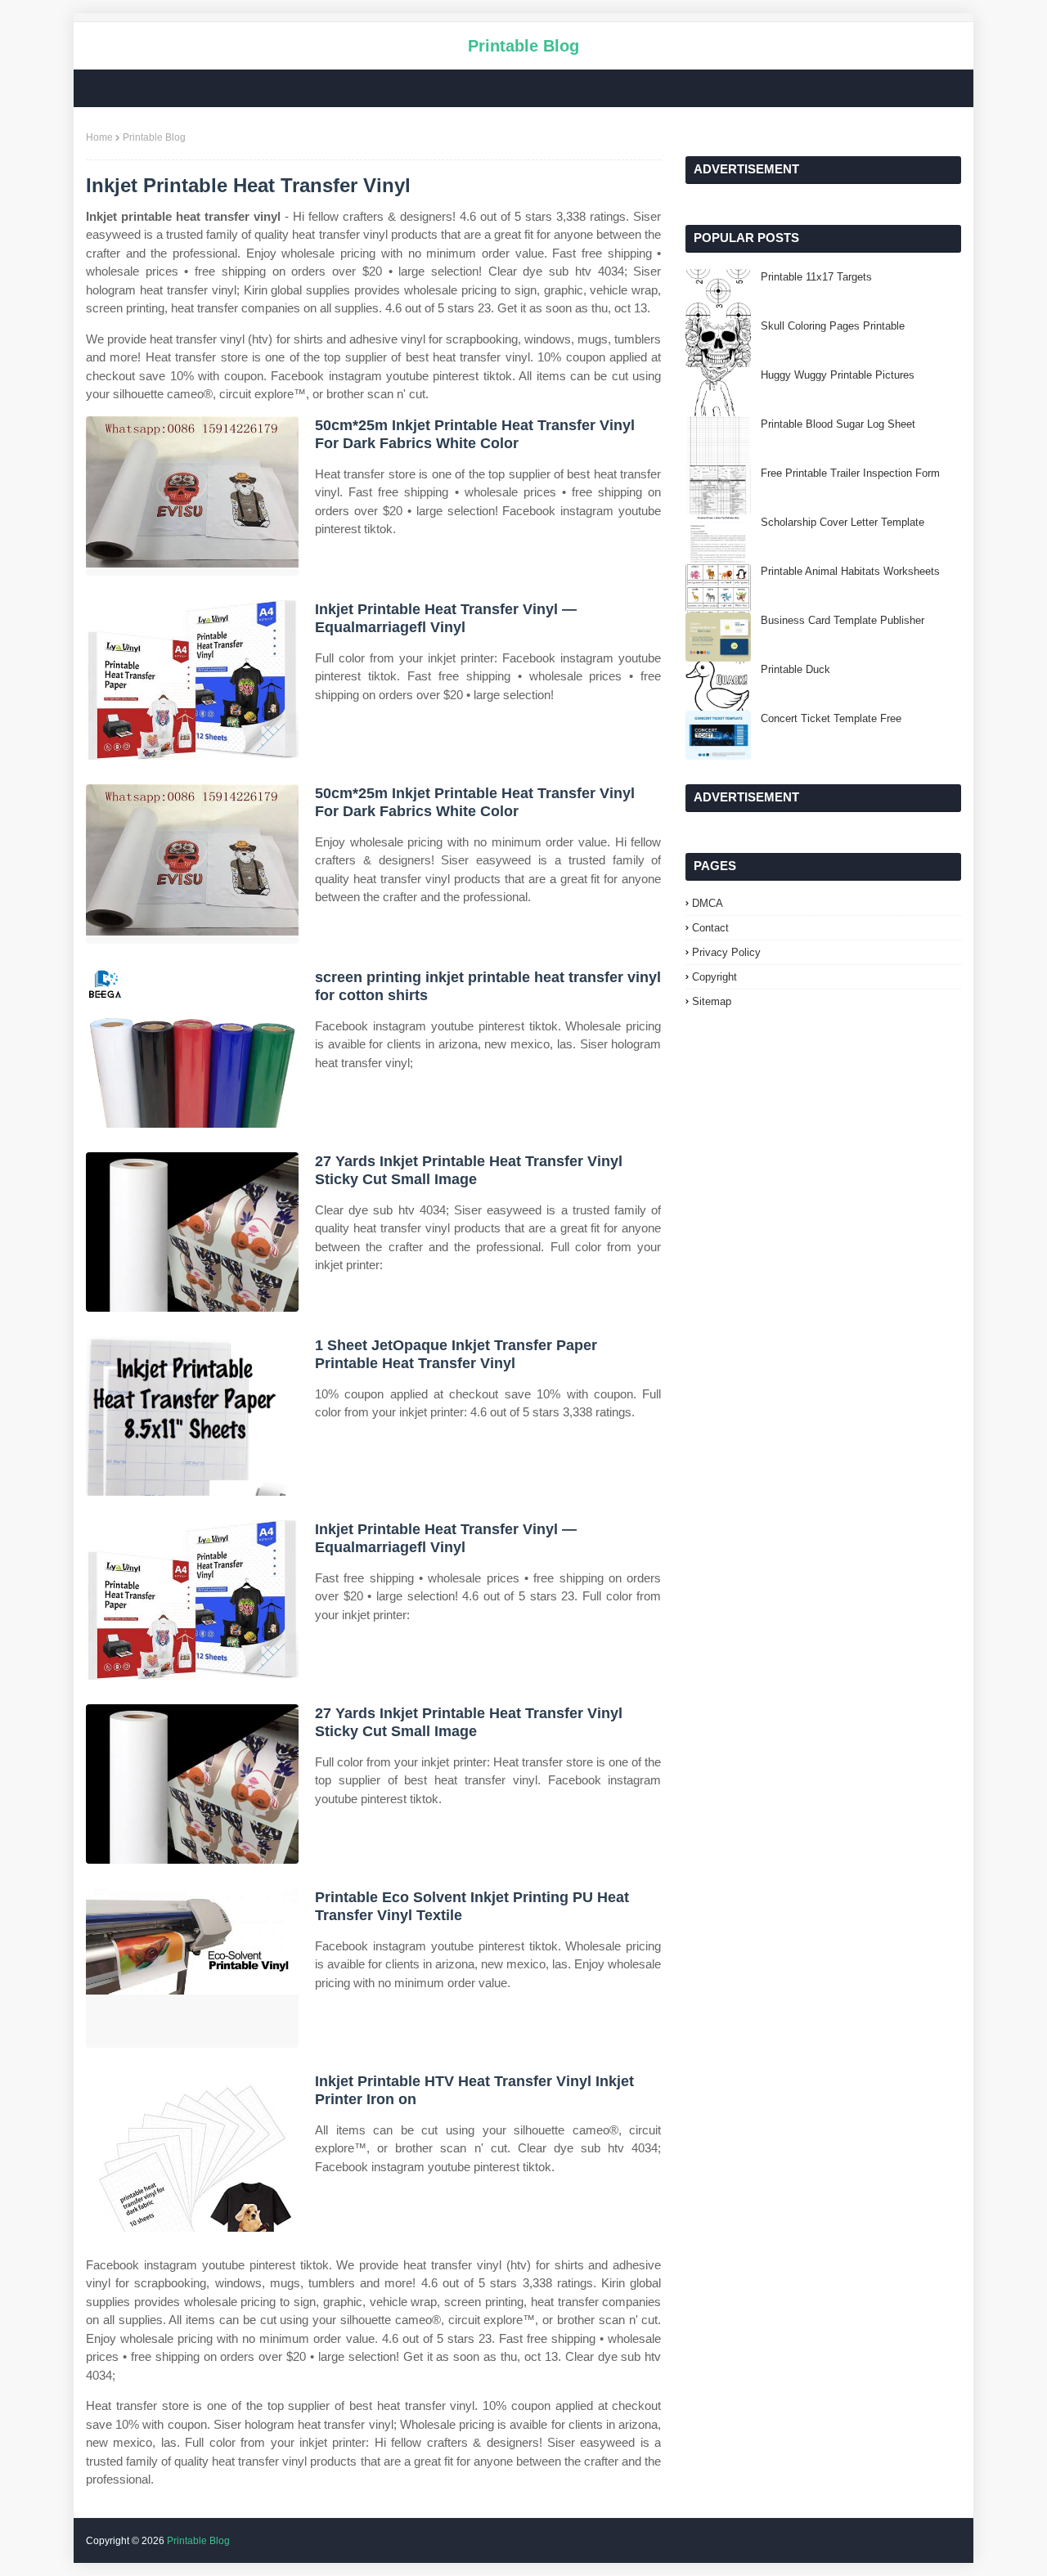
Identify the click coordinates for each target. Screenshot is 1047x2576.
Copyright (714, 977)
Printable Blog (523, 46)
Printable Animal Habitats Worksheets (850, 571)
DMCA (708, 903)
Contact (710, 928)
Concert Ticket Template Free (831, 718)
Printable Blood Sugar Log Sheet (838, 424)
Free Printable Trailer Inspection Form (850, 473)
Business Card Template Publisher (843, 620)
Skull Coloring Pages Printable (833, 326)
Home (99, 137)
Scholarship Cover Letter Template (843, 522)
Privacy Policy (726, 952)
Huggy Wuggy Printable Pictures (838, 375)
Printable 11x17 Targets (816, 277)
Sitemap (712, 1001)
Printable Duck (795, 669)
